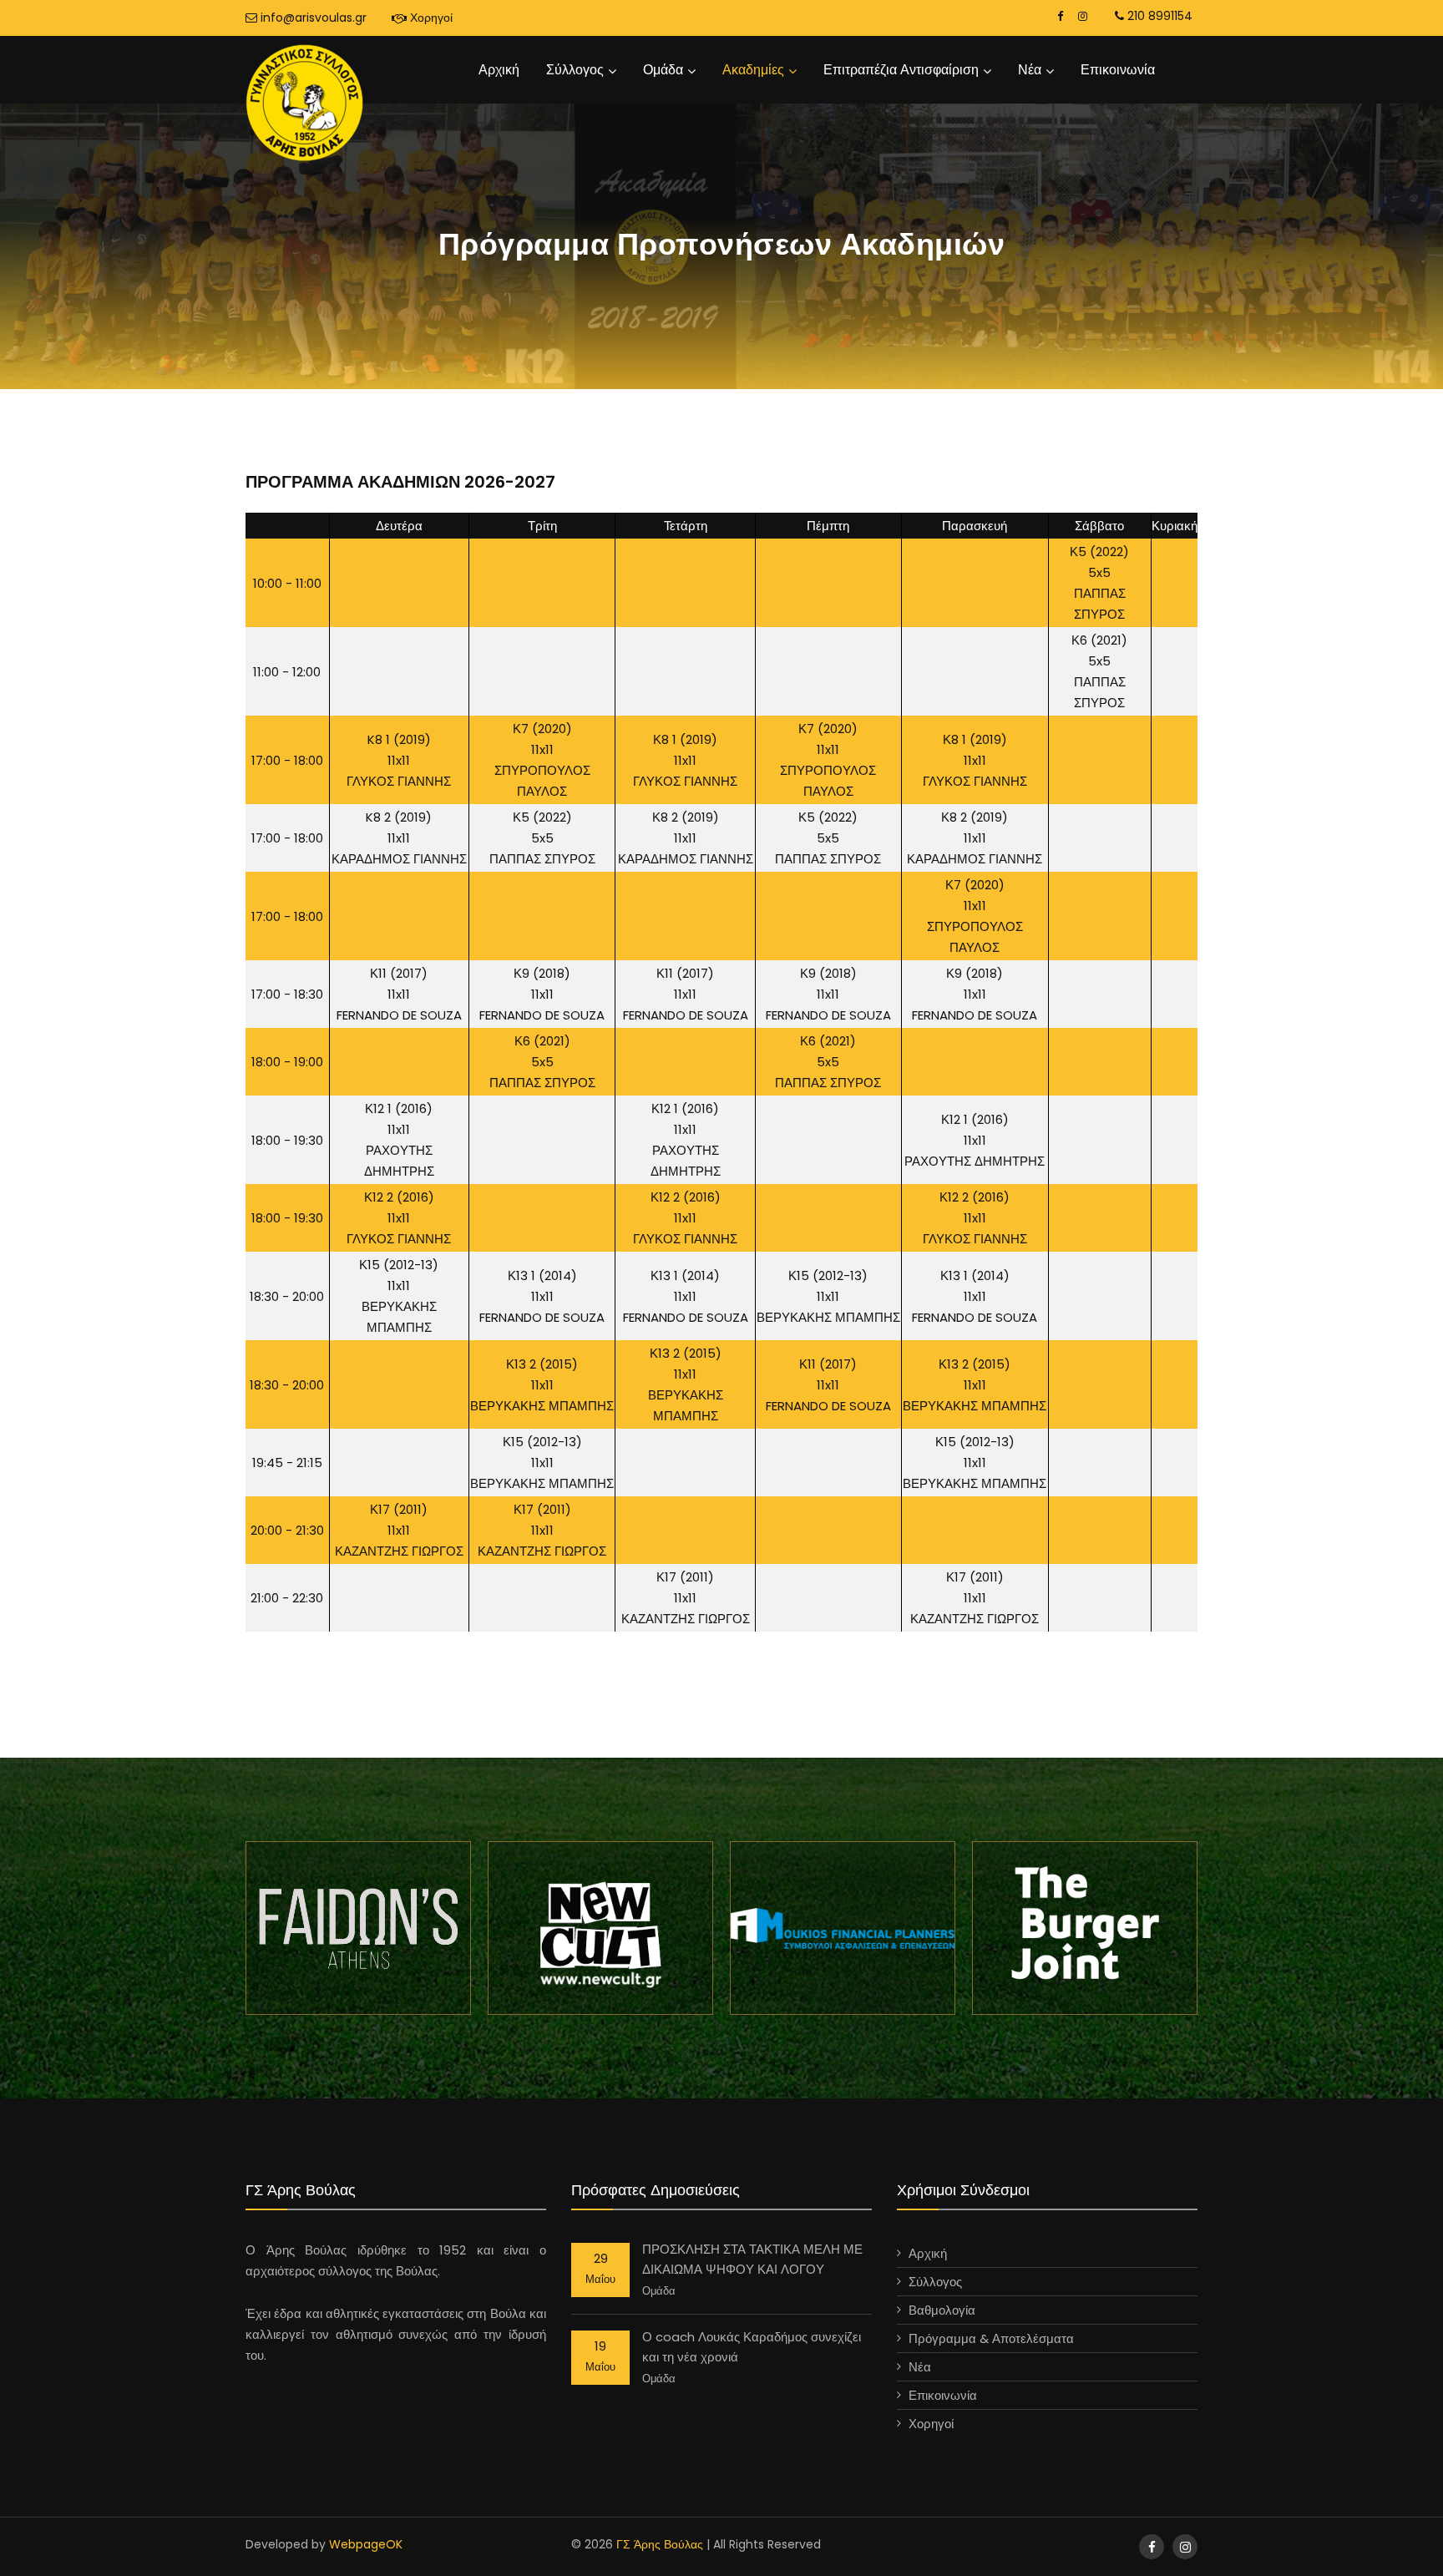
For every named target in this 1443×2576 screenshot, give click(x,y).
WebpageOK (366, 2544)
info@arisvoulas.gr (312, 18)
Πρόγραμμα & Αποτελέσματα (991, 2338)
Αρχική (499, 70)
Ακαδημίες (753, 70)
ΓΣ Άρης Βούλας (660, 2544)
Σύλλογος (575, 70)
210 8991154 (1158, 16)
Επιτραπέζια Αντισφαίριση (901, 70)
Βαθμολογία (942, 2310)
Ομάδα (663, 70)
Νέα (1030, 70)
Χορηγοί (430, 18)
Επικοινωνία (1118, 70)
